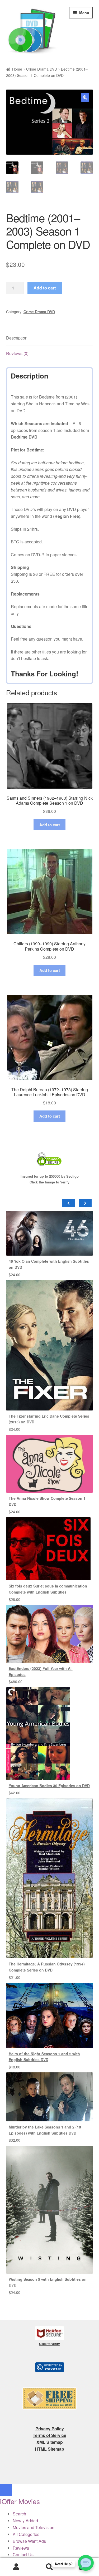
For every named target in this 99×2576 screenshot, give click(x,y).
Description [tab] (17, 338)
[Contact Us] (86, 2563)
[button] (85, 97)
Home (17, 69)
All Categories (26, 2534)
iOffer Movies (20, 2501)
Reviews (21, 2548)
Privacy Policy (50, 2429)
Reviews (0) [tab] (17, 353)
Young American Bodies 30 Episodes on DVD (49, 1786)
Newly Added (25, 2521)
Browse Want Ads (29, 2541)
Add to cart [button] (50, 825)
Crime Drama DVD (42, 69)
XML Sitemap (50, 2442)
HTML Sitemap (49, 2449)
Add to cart (45, 288)
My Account (16, 2567)
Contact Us (23, 2555)
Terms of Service (49, 2435)
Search (49, 2567)
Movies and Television (34, 2527)
